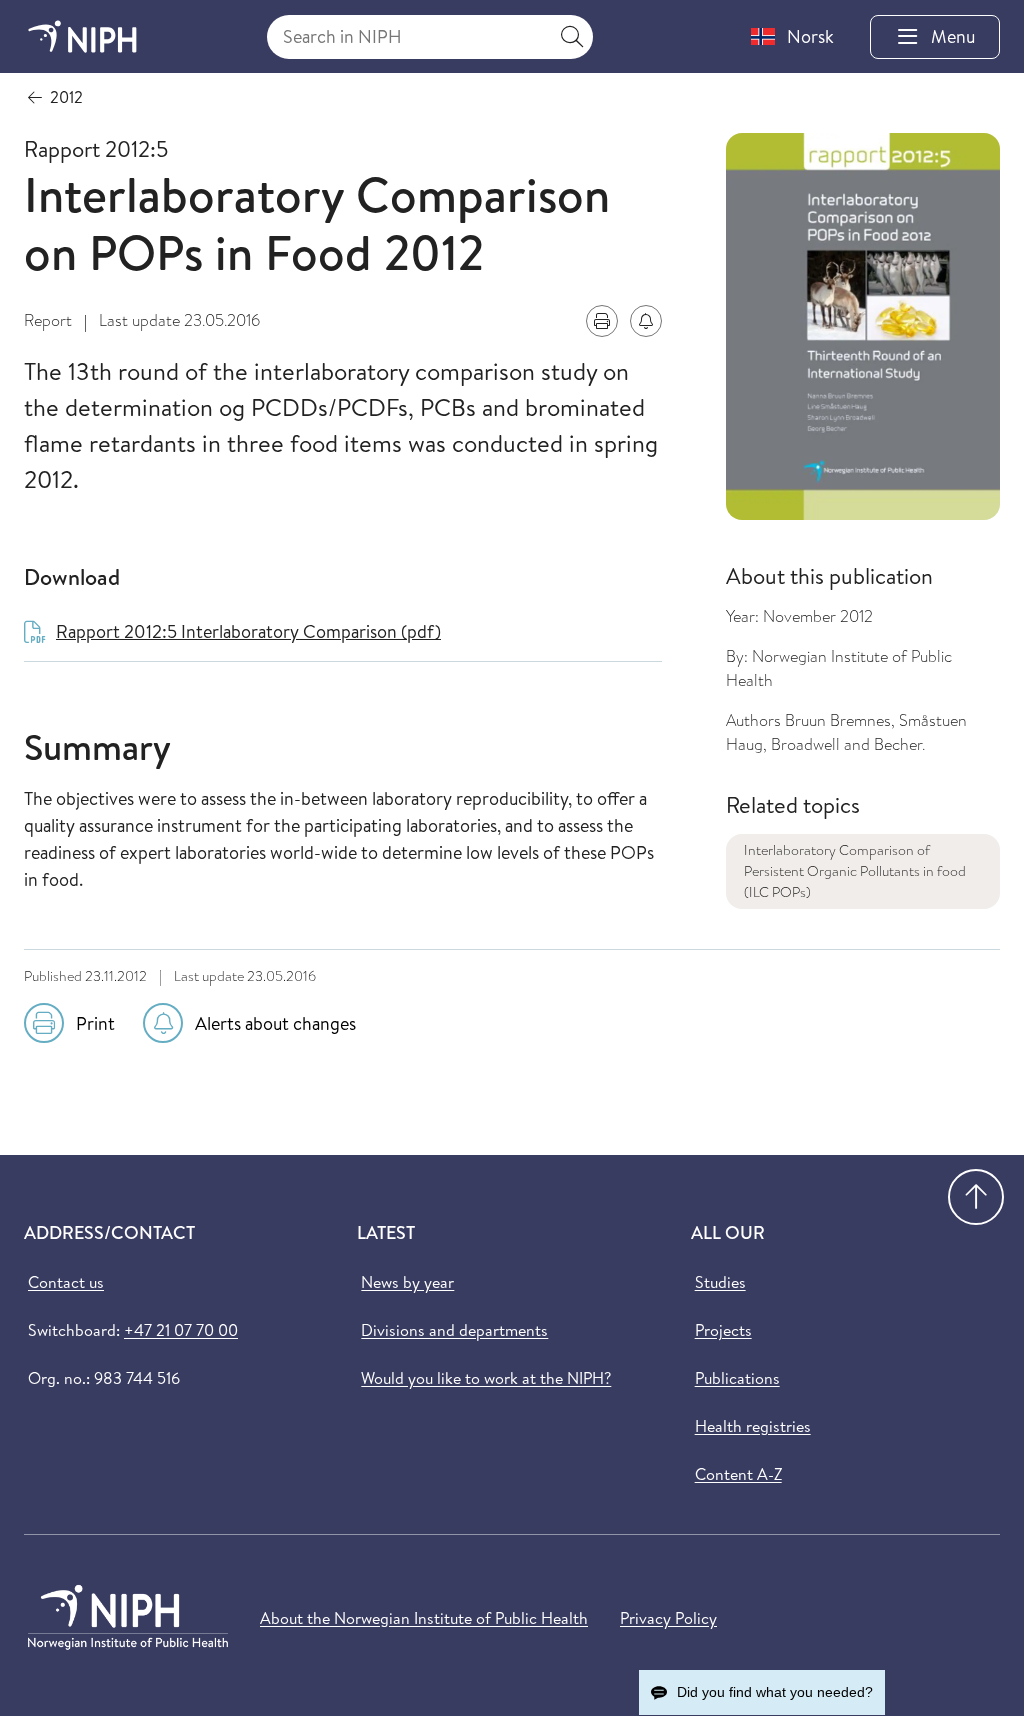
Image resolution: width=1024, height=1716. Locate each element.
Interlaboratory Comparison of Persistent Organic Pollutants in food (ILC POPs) (855, 871)
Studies (720, 1282)
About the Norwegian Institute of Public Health (424, 1618)
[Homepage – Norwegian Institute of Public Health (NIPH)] (82, 36)
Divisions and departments (454, 1330)
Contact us (66, 1282)
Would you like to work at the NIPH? (486, 1378)
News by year (407, 1282)
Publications (737, 1378)
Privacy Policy (668, 1618)
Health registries (753, 1426)
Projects (723, 1330)
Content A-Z (738, 1474)
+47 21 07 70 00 (181, 1330)
